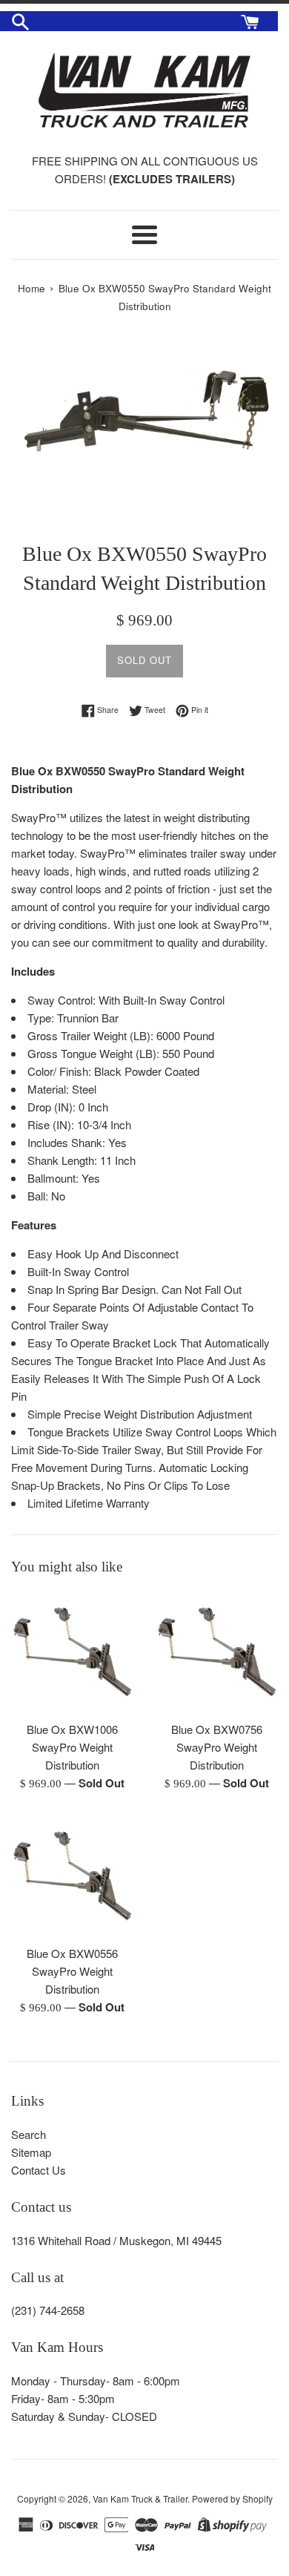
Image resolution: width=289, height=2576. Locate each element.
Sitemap (31, 2152)
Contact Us (39, 2170)
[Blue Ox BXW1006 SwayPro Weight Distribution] (72, 1652)
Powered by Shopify (232, 2498)
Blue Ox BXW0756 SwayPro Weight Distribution (217, 1747)
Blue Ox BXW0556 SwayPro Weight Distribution (72, 1971)
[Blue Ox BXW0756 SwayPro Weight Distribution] (217, 1652)
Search (29, 2134)
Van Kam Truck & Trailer (140, 2498)
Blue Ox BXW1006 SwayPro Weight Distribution (72, 1747)
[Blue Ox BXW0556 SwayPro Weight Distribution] (72, 1876)
